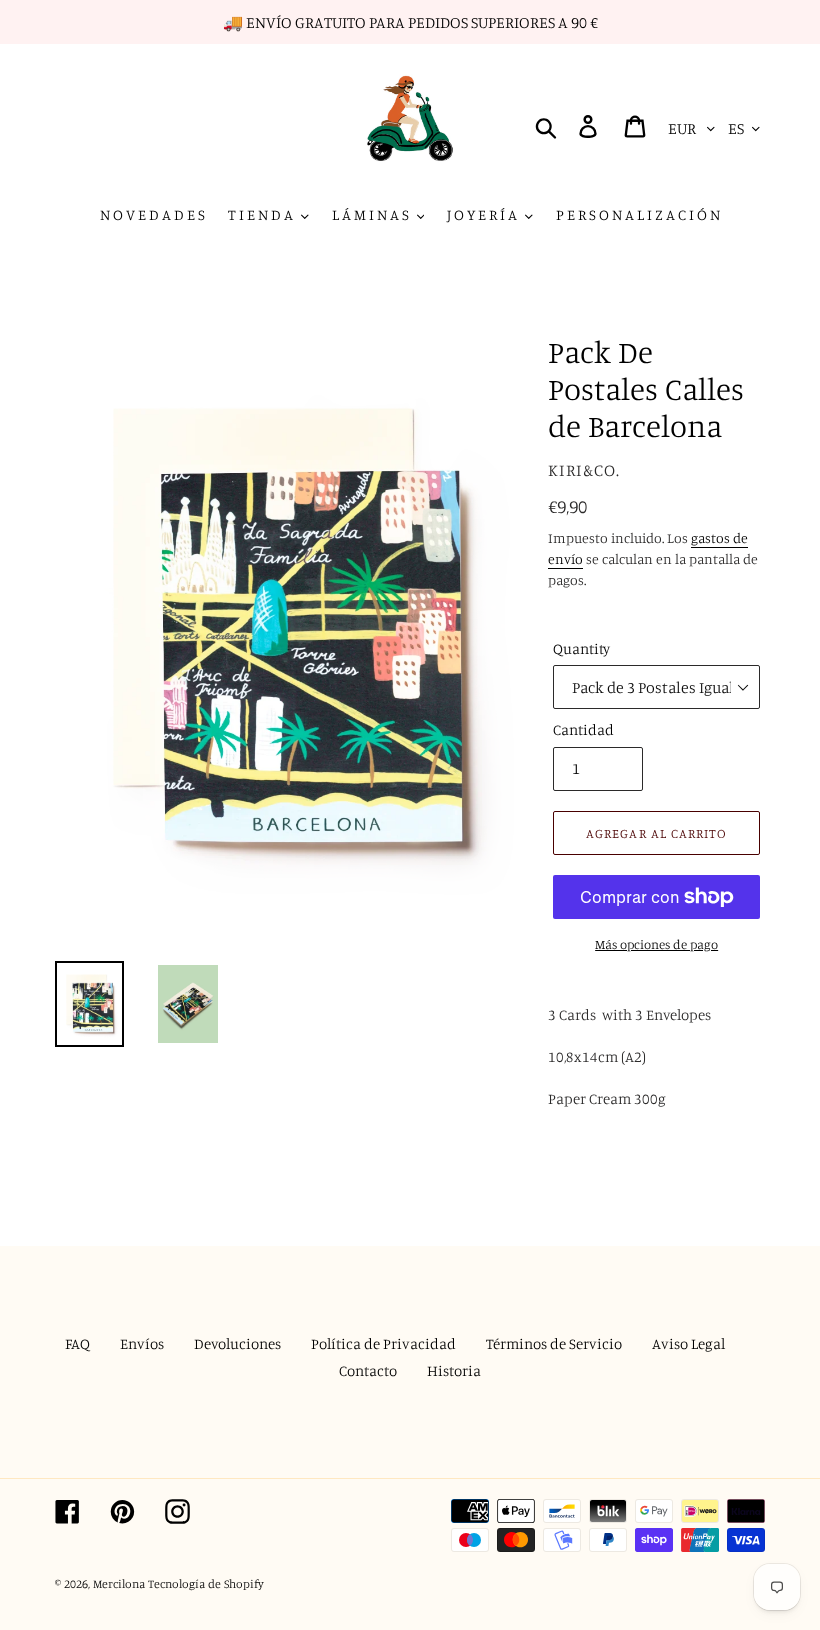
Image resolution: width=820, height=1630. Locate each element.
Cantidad (583, 729)
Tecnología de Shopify (206, 1583)
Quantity (581, 648)
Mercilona (119, 1583)
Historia (454, 1370)
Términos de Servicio (554, 1343)
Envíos (142, 1343)
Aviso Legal (688, 1343)
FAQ (77, 1343)
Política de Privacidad (383, 1343)
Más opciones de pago (656, 944)
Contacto (368, 1370)
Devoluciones (237, 1343)
